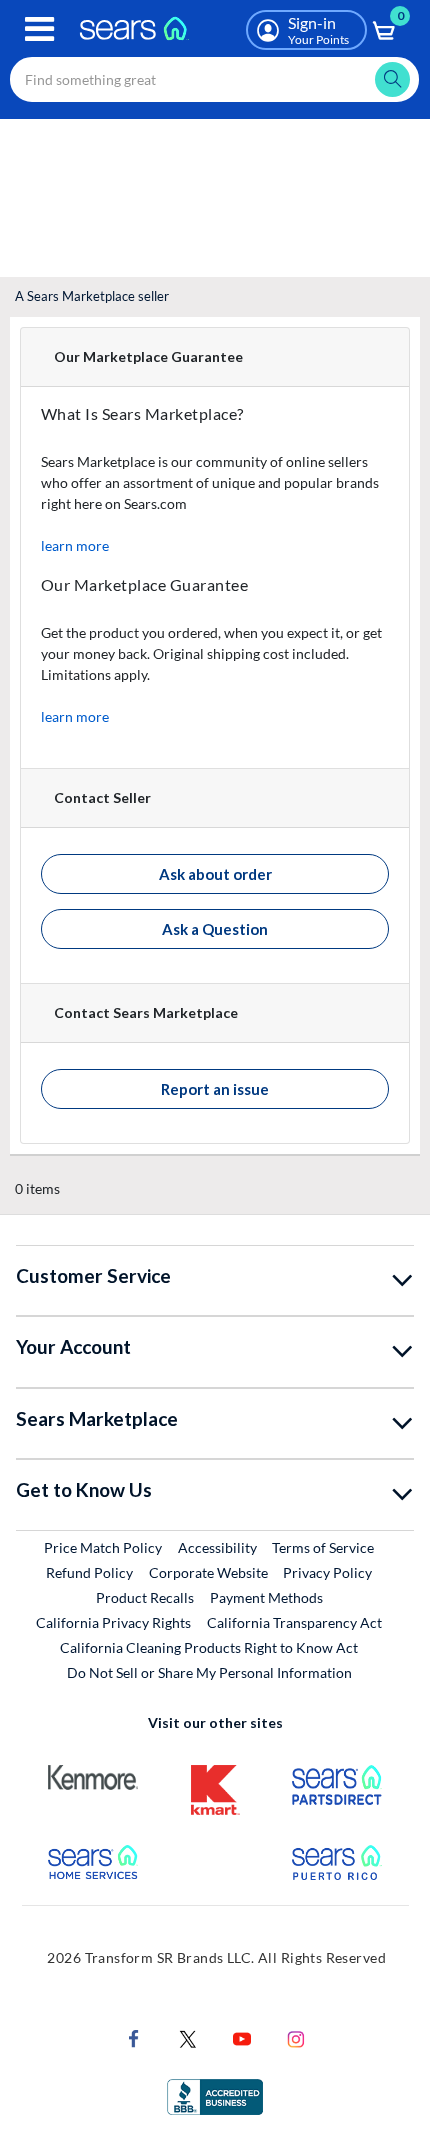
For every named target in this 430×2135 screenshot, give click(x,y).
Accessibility (217, 1547)
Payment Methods (266, 1597)
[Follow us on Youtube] (242, 2036)
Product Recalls (145, 1597)
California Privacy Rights (113, 1622)
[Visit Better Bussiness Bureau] (215, 2094)
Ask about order (215, 874)
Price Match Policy (103, 1547)
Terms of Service (323, 1547)
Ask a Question (215, 929)
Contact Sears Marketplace (146, 1012)
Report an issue (215, 1089)
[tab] (215, 357)
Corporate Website (209, 1572)
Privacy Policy (327, 1572)
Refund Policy (89, 1572)
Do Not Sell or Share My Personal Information (209, 1672)
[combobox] (214, 79)
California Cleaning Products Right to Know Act (209, 1647)
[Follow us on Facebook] (134, 2036)
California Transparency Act (294, 1622)
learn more (75, 545)
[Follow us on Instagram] (296, 2036)
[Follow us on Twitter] (188, 2036)
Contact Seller (102, 797)
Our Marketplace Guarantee (148, 356)
